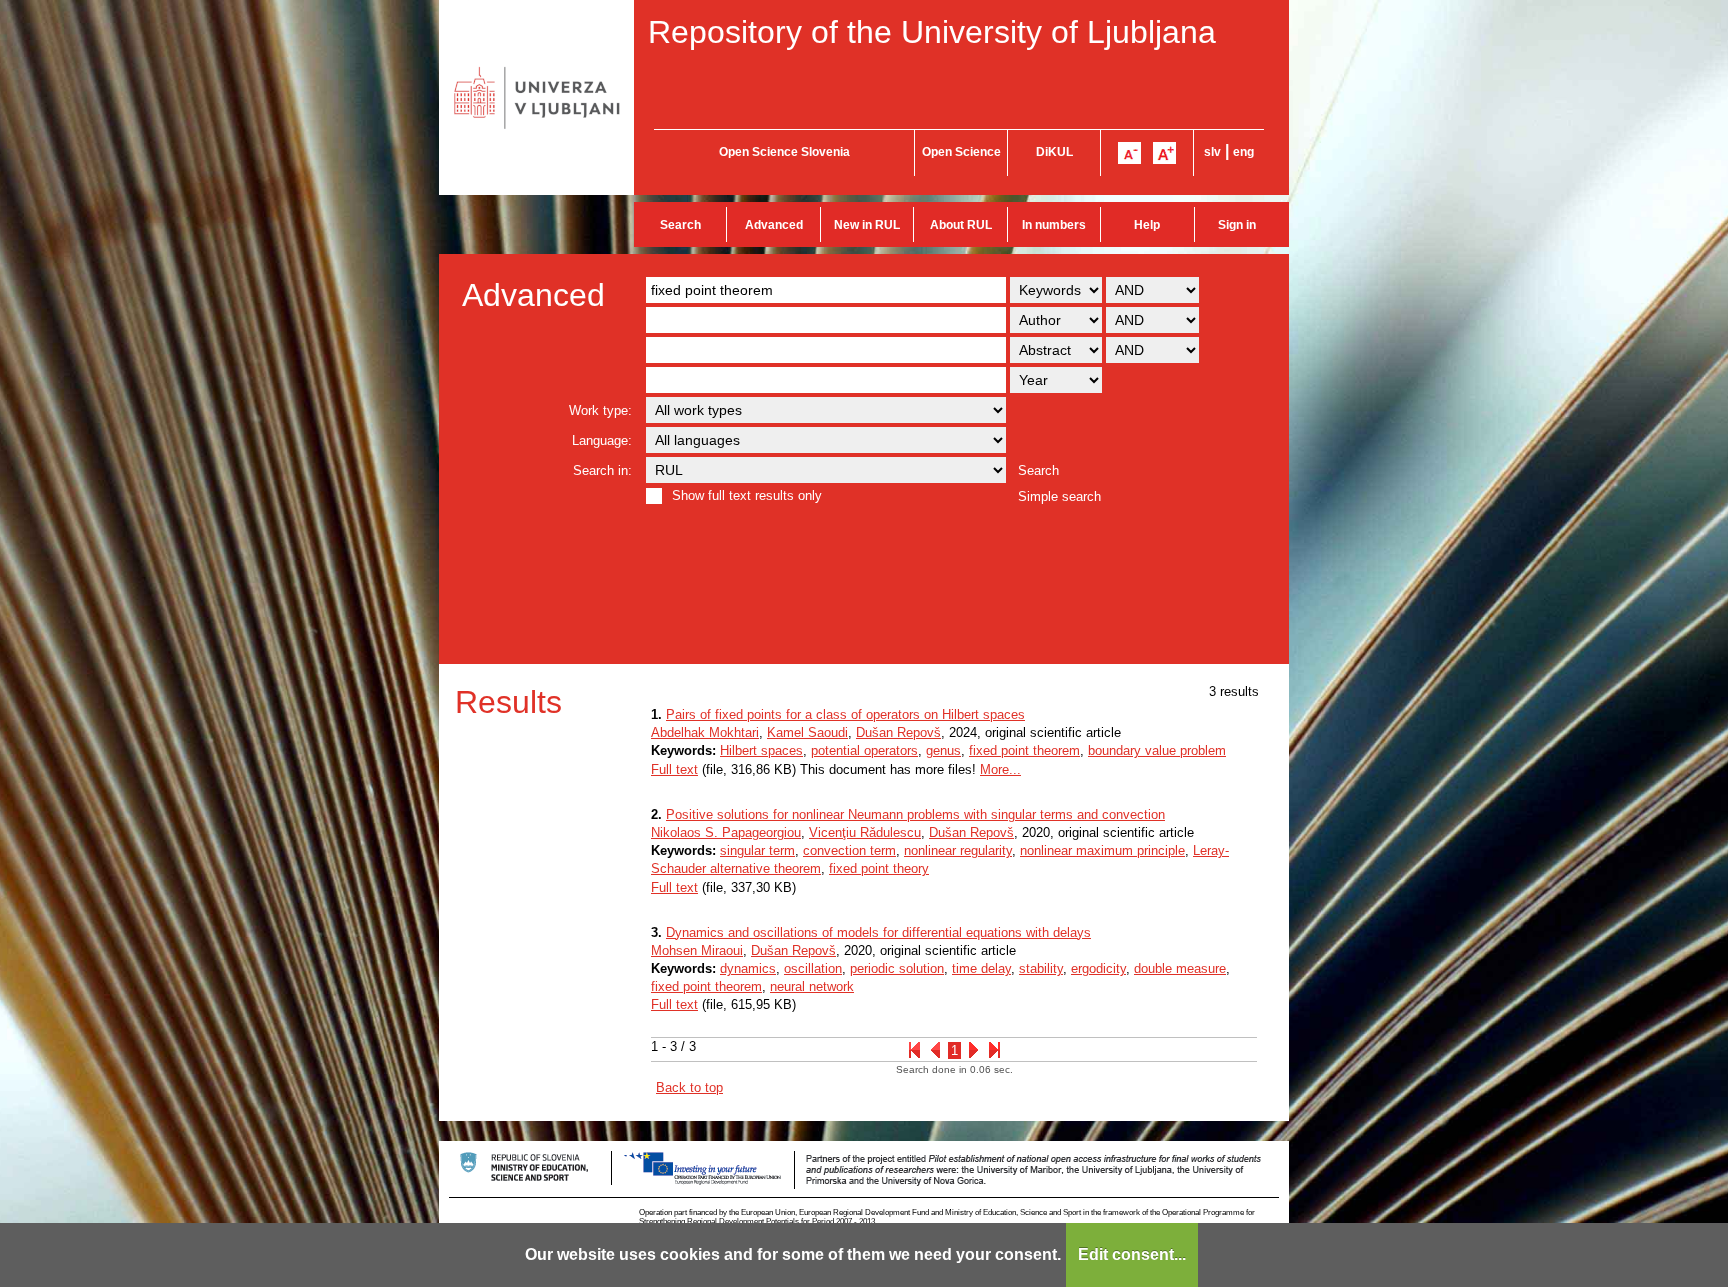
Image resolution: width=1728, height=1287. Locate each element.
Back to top (689, 1087)
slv (1212, 152)
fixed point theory (879, 868)
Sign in (1237, 225)
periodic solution (897, 968)
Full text (674, 769)
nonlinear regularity (958, 850)
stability (1041, 968)
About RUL (961, 225)
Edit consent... (1132, 1254)
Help (1147, 225)
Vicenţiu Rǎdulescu (865, 832)
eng (1243, 152)
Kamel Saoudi (807, 732)
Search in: (602, 470)
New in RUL (867, 225)
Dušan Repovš (898, 732)
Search (680, 225)
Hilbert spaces (761, 750)
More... (1000, 769)
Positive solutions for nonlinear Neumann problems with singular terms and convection (915, 814)
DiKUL (1054, 152)
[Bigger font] (1164, 153)
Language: (602, 440)
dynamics (748, 968)
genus (943, 750)
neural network (812, 986)
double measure (1180, 968)
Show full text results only (747, 495)
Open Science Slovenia (784, 152)
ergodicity (1098, 968)
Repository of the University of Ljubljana (932, 32)
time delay (981, 968)
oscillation (813, 968)
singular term (757, 850)
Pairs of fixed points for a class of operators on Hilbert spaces (845, 714)
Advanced (774, 225)
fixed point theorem (1024, 750)
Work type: (600, 410)
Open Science (961, 152)
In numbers (1054, 225)
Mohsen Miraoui (697, 950)
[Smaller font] (1129, 153)
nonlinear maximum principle (1102, 850)
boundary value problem (1157, 750)
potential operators (864, 750)
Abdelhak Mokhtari (705, 732)
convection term (849, 850)
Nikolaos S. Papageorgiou (726, 832)
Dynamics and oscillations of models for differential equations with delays (878, 932)
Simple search (1059, 496)
